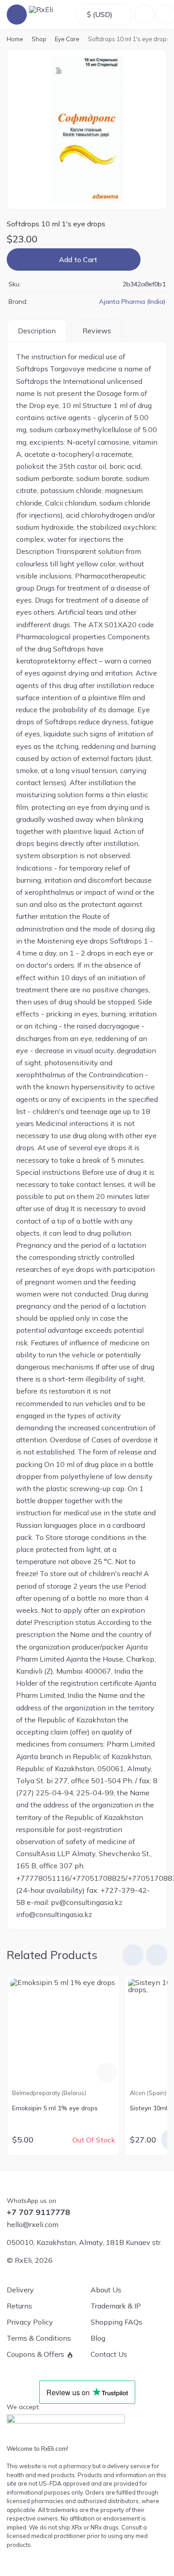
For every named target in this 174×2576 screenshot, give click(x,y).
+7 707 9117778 (38, 2212)
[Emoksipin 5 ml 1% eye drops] (64, 2032)
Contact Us (109, 2354)
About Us (106, 2290)
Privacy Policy (30, 2322)
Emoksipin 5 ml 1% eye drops (55, 2108)
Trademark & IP (116, 2306)
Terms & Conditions (39, 2338)
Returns (19, 2306)
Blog (98, 2338)
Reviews (97, 331)
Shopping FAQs (116, 2322)
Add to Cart (78, 259)
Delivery (20, 2290)
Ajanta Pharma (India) (132, 302)
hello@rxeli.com (33, 2224)
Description (37, 331)
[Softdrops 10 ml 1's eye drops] (87, 129)
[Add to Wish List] (153, 259)
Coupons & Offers (35, 2354)
